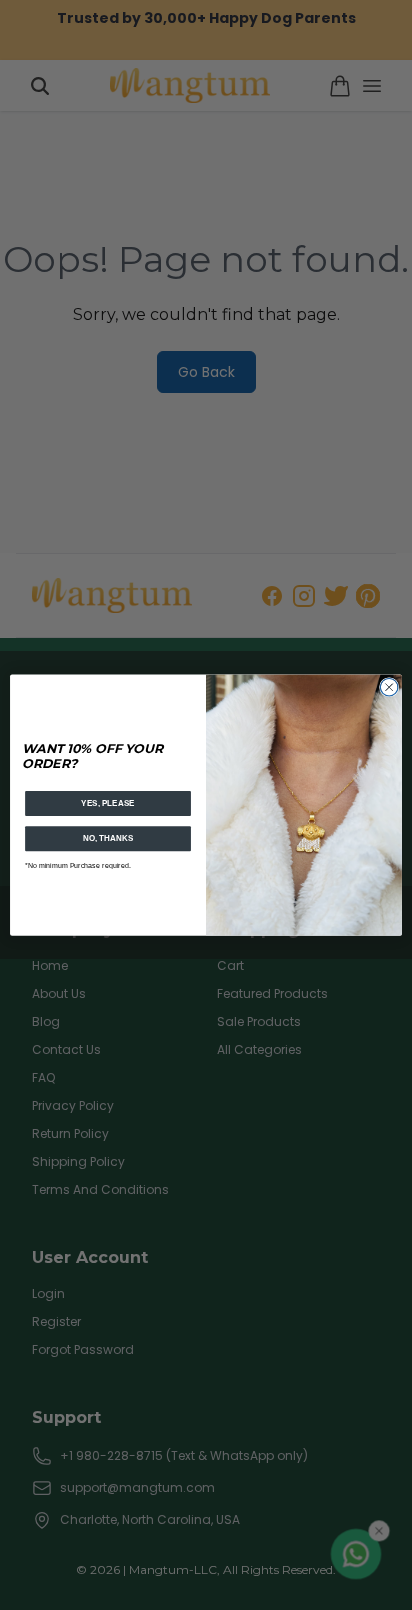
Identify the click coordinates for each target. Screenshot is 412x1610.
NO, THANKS (108, 838)
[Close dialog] (389, 687)
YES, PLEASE (108, 803)
